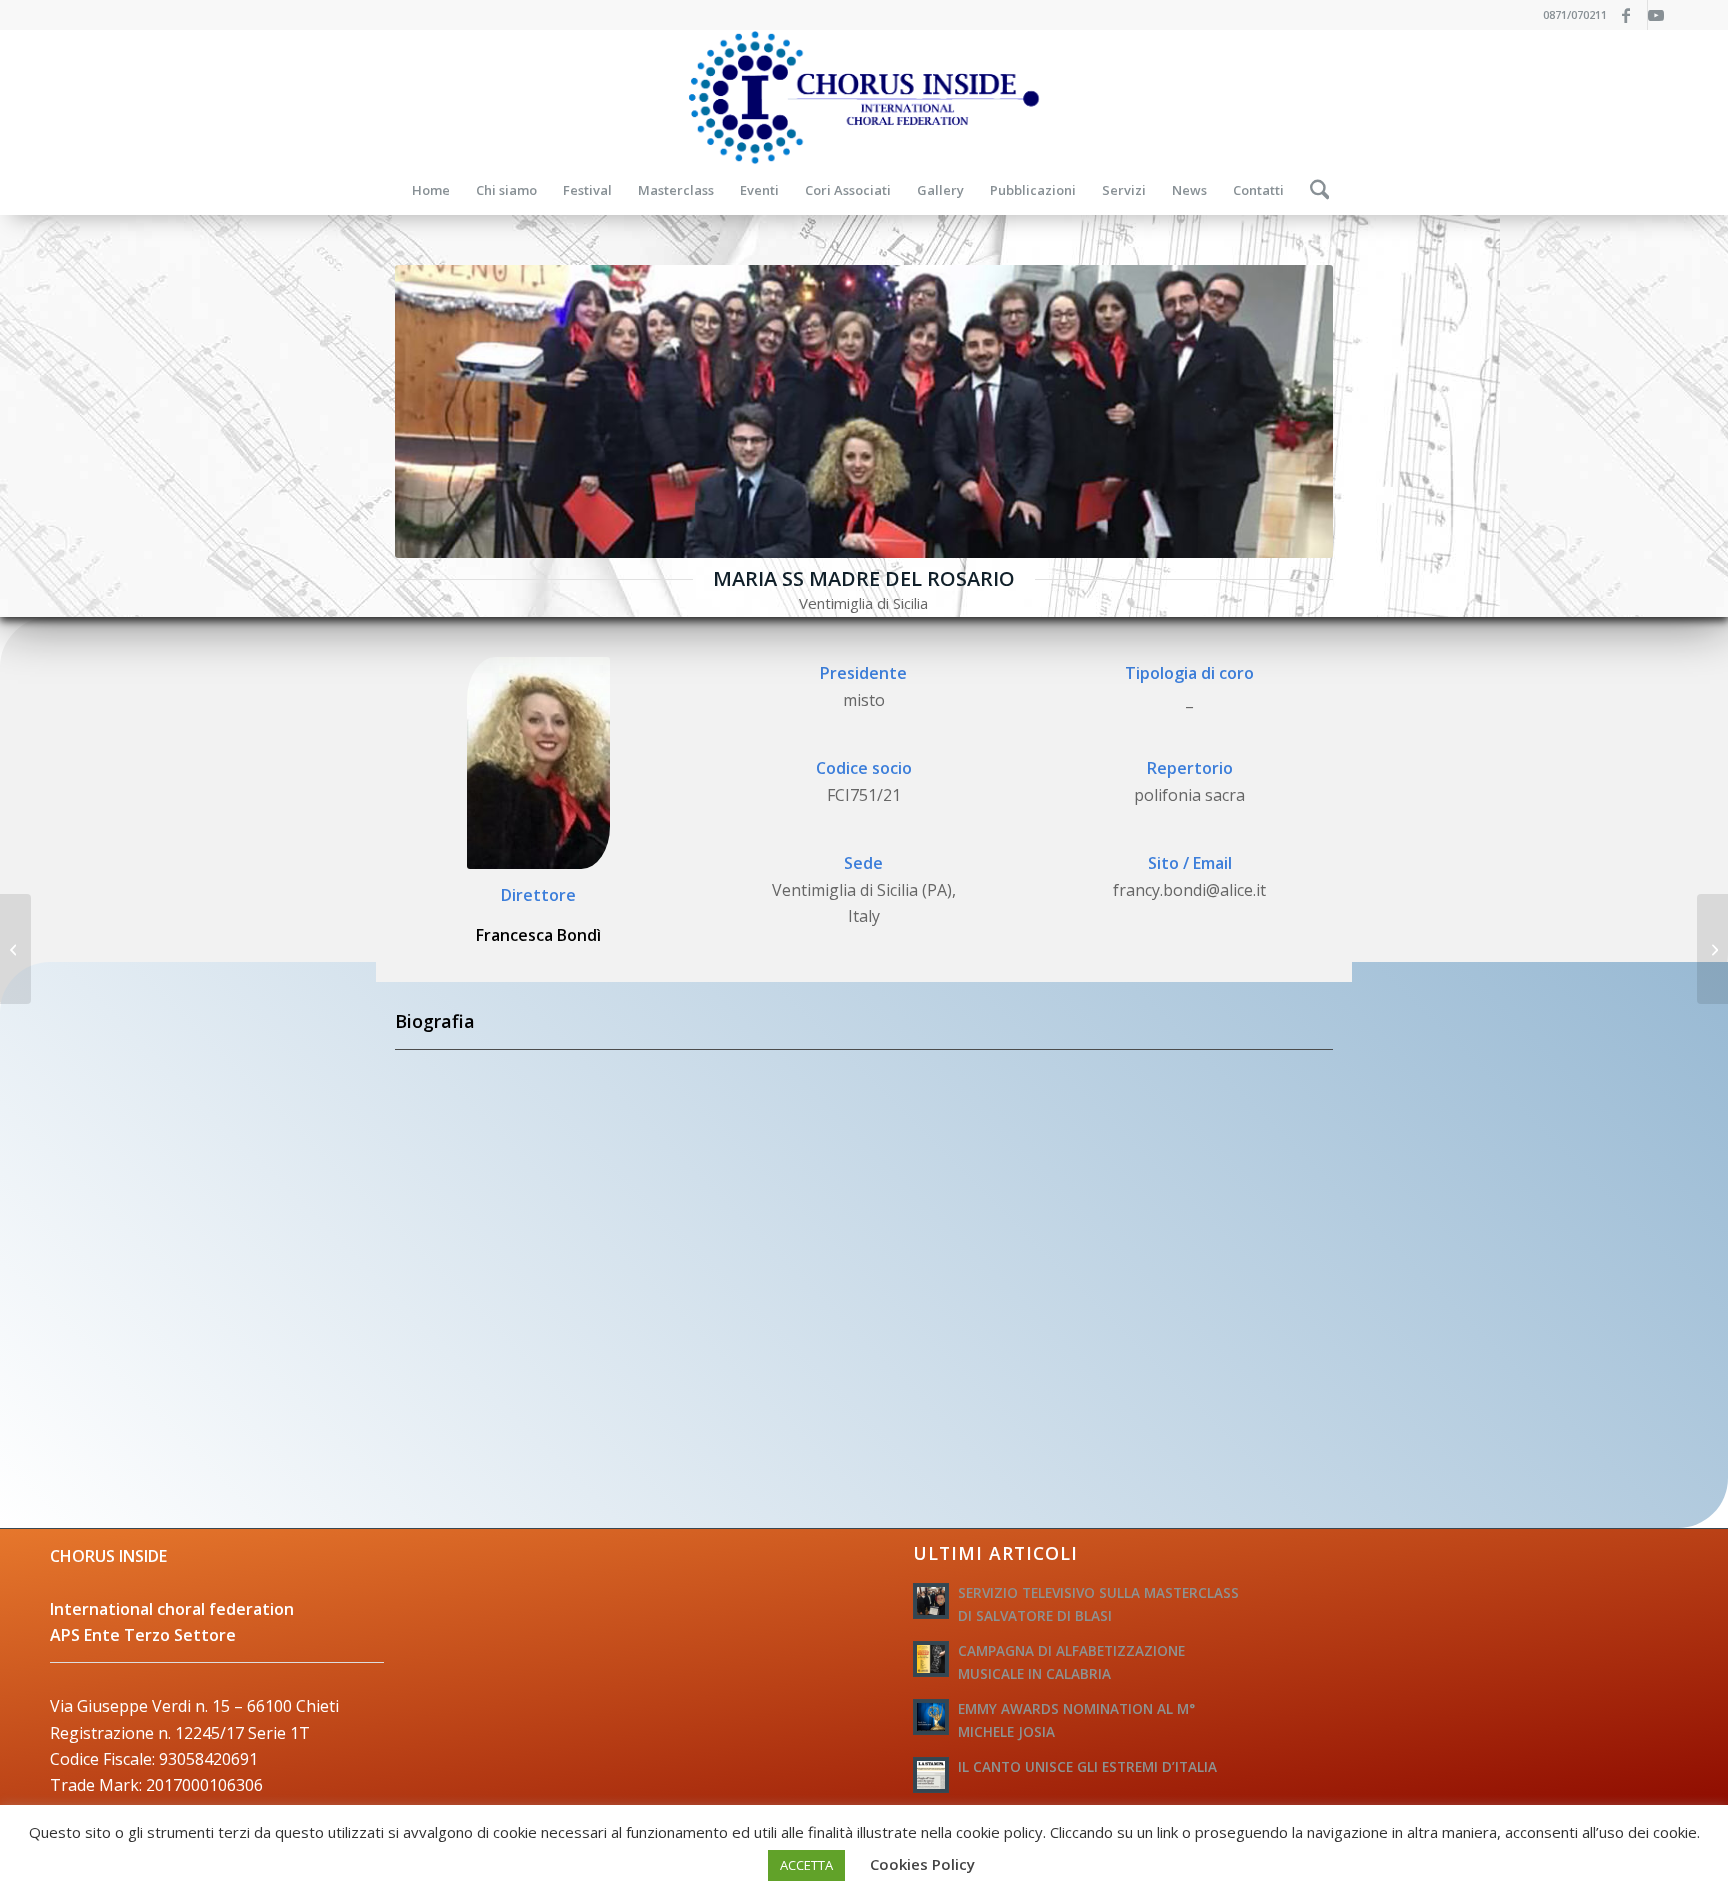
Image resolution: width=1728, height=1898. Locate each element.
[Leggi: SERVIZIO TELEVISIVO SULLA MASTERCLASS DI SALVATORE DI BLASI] (931, 1601)
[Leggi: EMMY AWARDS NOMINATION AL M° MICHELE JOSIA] (931, 1717)
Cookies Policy (922, 1864)
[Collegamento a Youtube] (1663, 15)
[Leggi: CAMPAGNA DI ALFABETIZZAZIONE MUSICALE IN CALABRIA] (931, 1659)
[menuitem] (431, 190)
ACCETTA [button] (806, 1865)
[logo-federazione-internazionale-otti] (864, 97)
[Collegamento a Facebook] (1632, 15)
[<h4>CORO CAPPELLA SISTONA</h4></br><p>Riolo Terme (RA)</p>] (1712, 949)
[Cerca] (1313, 190)
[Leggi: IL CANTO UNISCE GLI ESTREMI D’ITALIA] (931, 1775)
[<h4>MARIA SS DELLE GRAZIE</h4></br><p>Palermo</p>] (15, 949)
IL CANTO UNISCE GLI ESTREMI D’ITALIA (1087, 1766)
